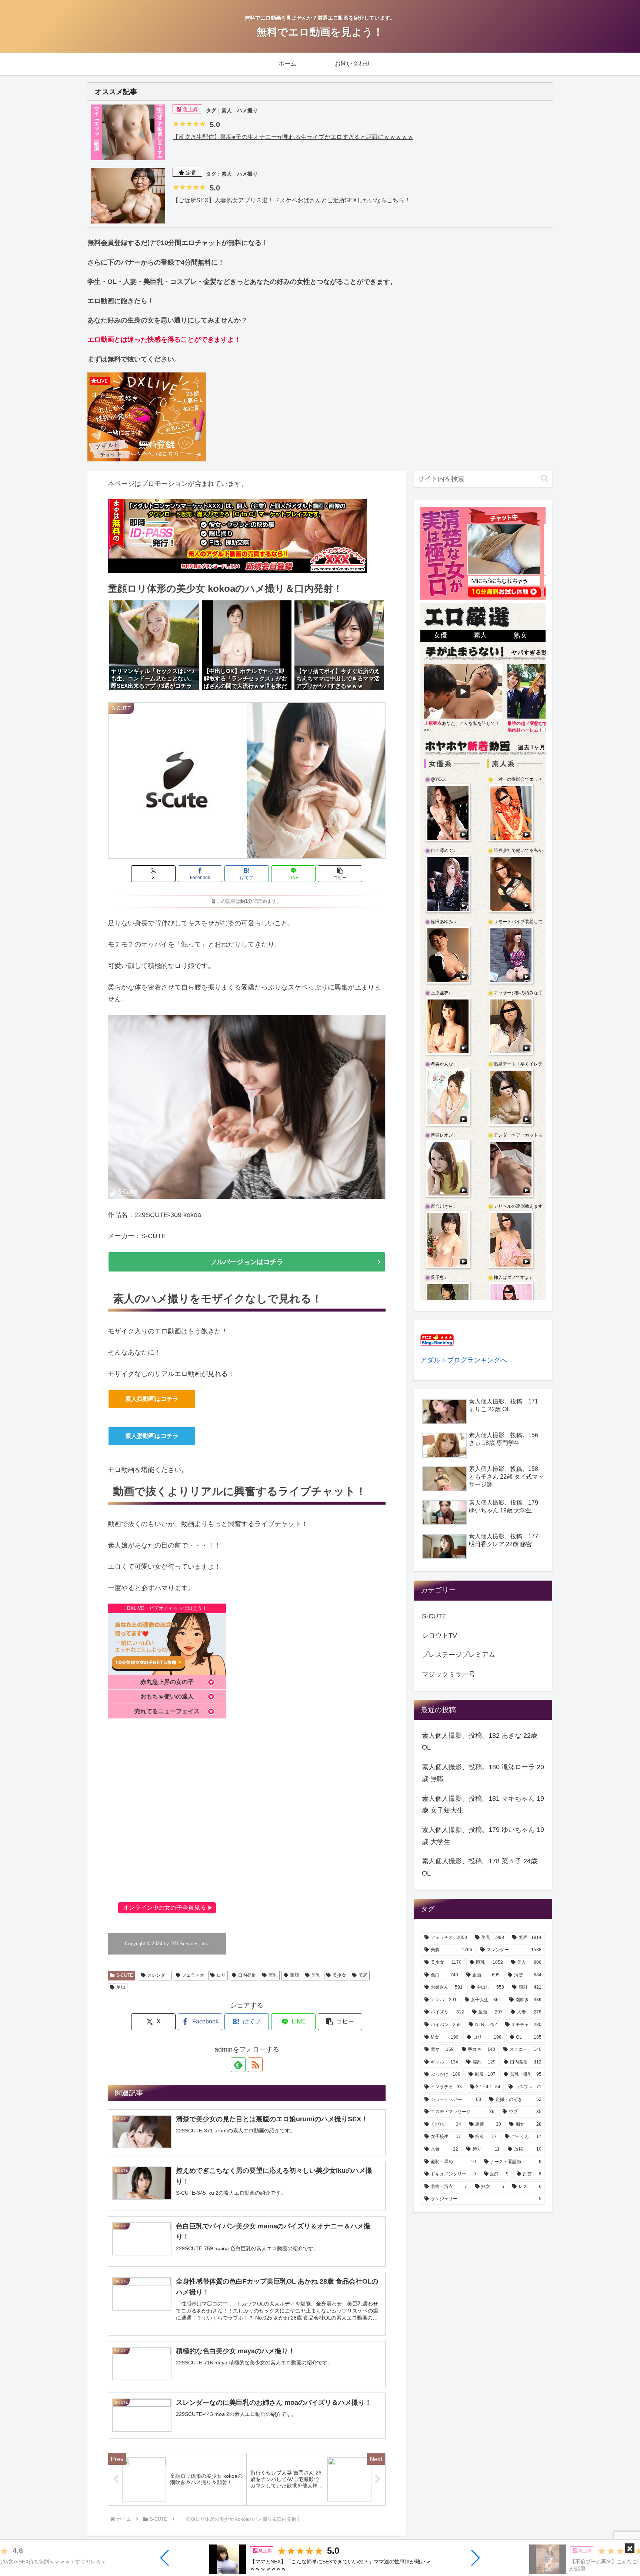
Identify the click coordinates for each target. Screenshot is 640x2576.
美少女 (339, 1975)
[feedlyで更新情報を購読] (238, 2065)
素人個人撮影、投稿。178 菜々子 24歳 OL (480, 1867)
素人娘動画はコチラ (152, 1399)
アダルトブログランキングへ (464, 1360)
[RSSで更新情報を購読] (255, 2065)
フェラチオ (193, 1975)
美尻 (363, 1975)
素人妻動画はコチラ (152, 1436)
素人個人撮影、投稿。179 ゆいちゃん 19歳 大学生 (483, 1836)
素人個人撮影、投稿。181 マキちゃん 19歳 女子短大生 (483, 1804)
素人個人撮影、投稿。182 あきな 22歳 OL (480, 1741)
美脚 (121, 1987)
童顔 (294, 1975)
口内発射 (247, 1975)
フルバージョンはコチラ (247, 1262)
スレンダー (159, 1975)
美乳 (316, 1975)
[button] (165, 2558)
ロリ (221, 1975)
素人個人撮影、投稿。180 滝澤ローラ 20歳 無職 (483, 1773)
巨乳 (273, 1975)
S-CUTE (125, 1975)
